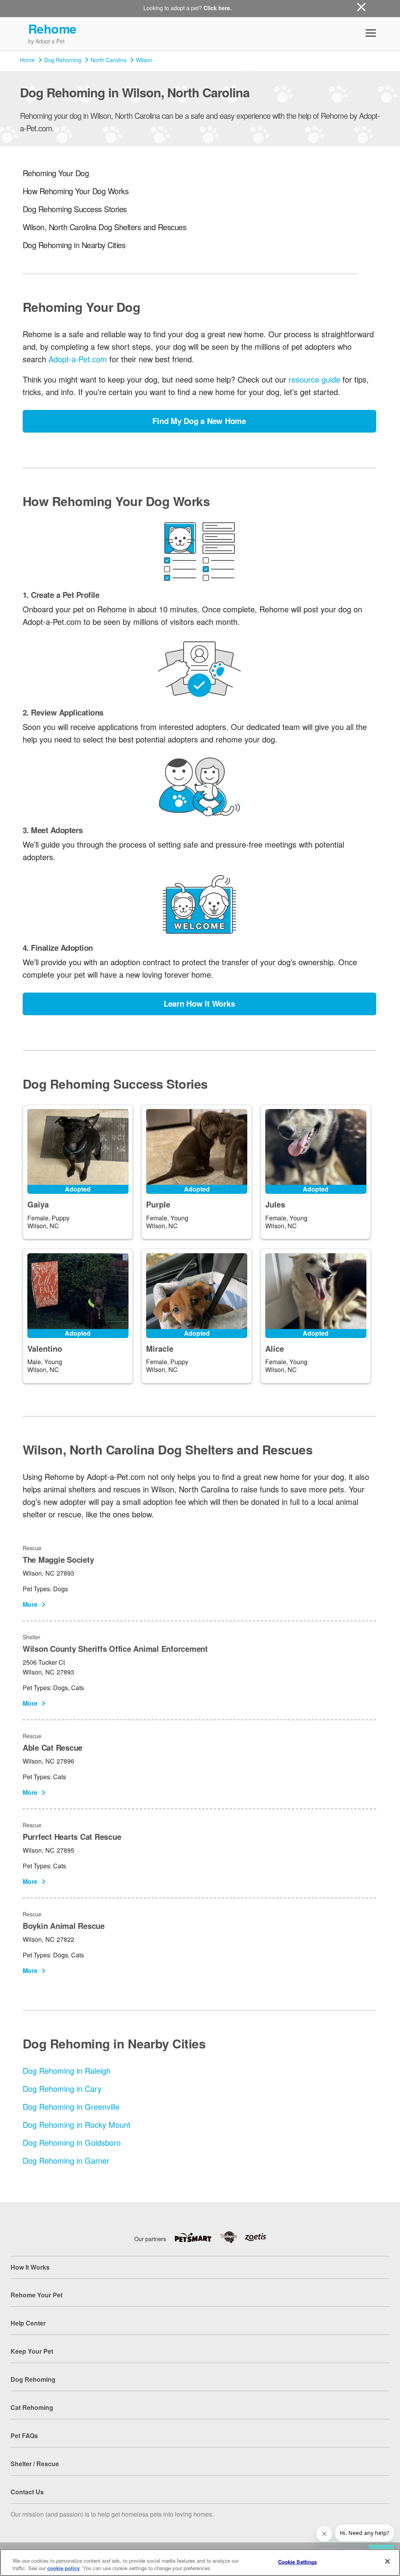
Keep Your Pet (32, 2351)
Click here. (218, 8)
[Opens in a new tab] (197, 2237)
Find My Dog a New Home (199, 421)
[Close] (387, 2562)
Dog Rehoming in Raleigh (67, 2071)
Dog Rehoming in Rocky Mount (77, 2124)
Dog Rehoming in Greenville (71, 2106)
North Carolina (109, 60)
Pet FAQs (24, 2436)
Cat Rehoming (32, 2407)
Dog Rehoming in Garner (66, 2160)
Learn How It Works (199, 1003)
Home (27, 60)
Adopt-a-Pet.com (78, 359)
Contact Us (27, 2492)
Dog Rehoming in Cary (62, 2089)
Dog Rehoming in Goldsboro (72, 2142)
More (30, 1604)
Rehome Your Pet (37, 2295)
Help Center (28, 2323)
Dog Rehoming (63, 60)
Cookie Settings (298, 2562)
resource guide (314, 379)
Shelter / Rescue (35, 2464)
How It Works (30, 2267)
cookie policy (63, 2568)
